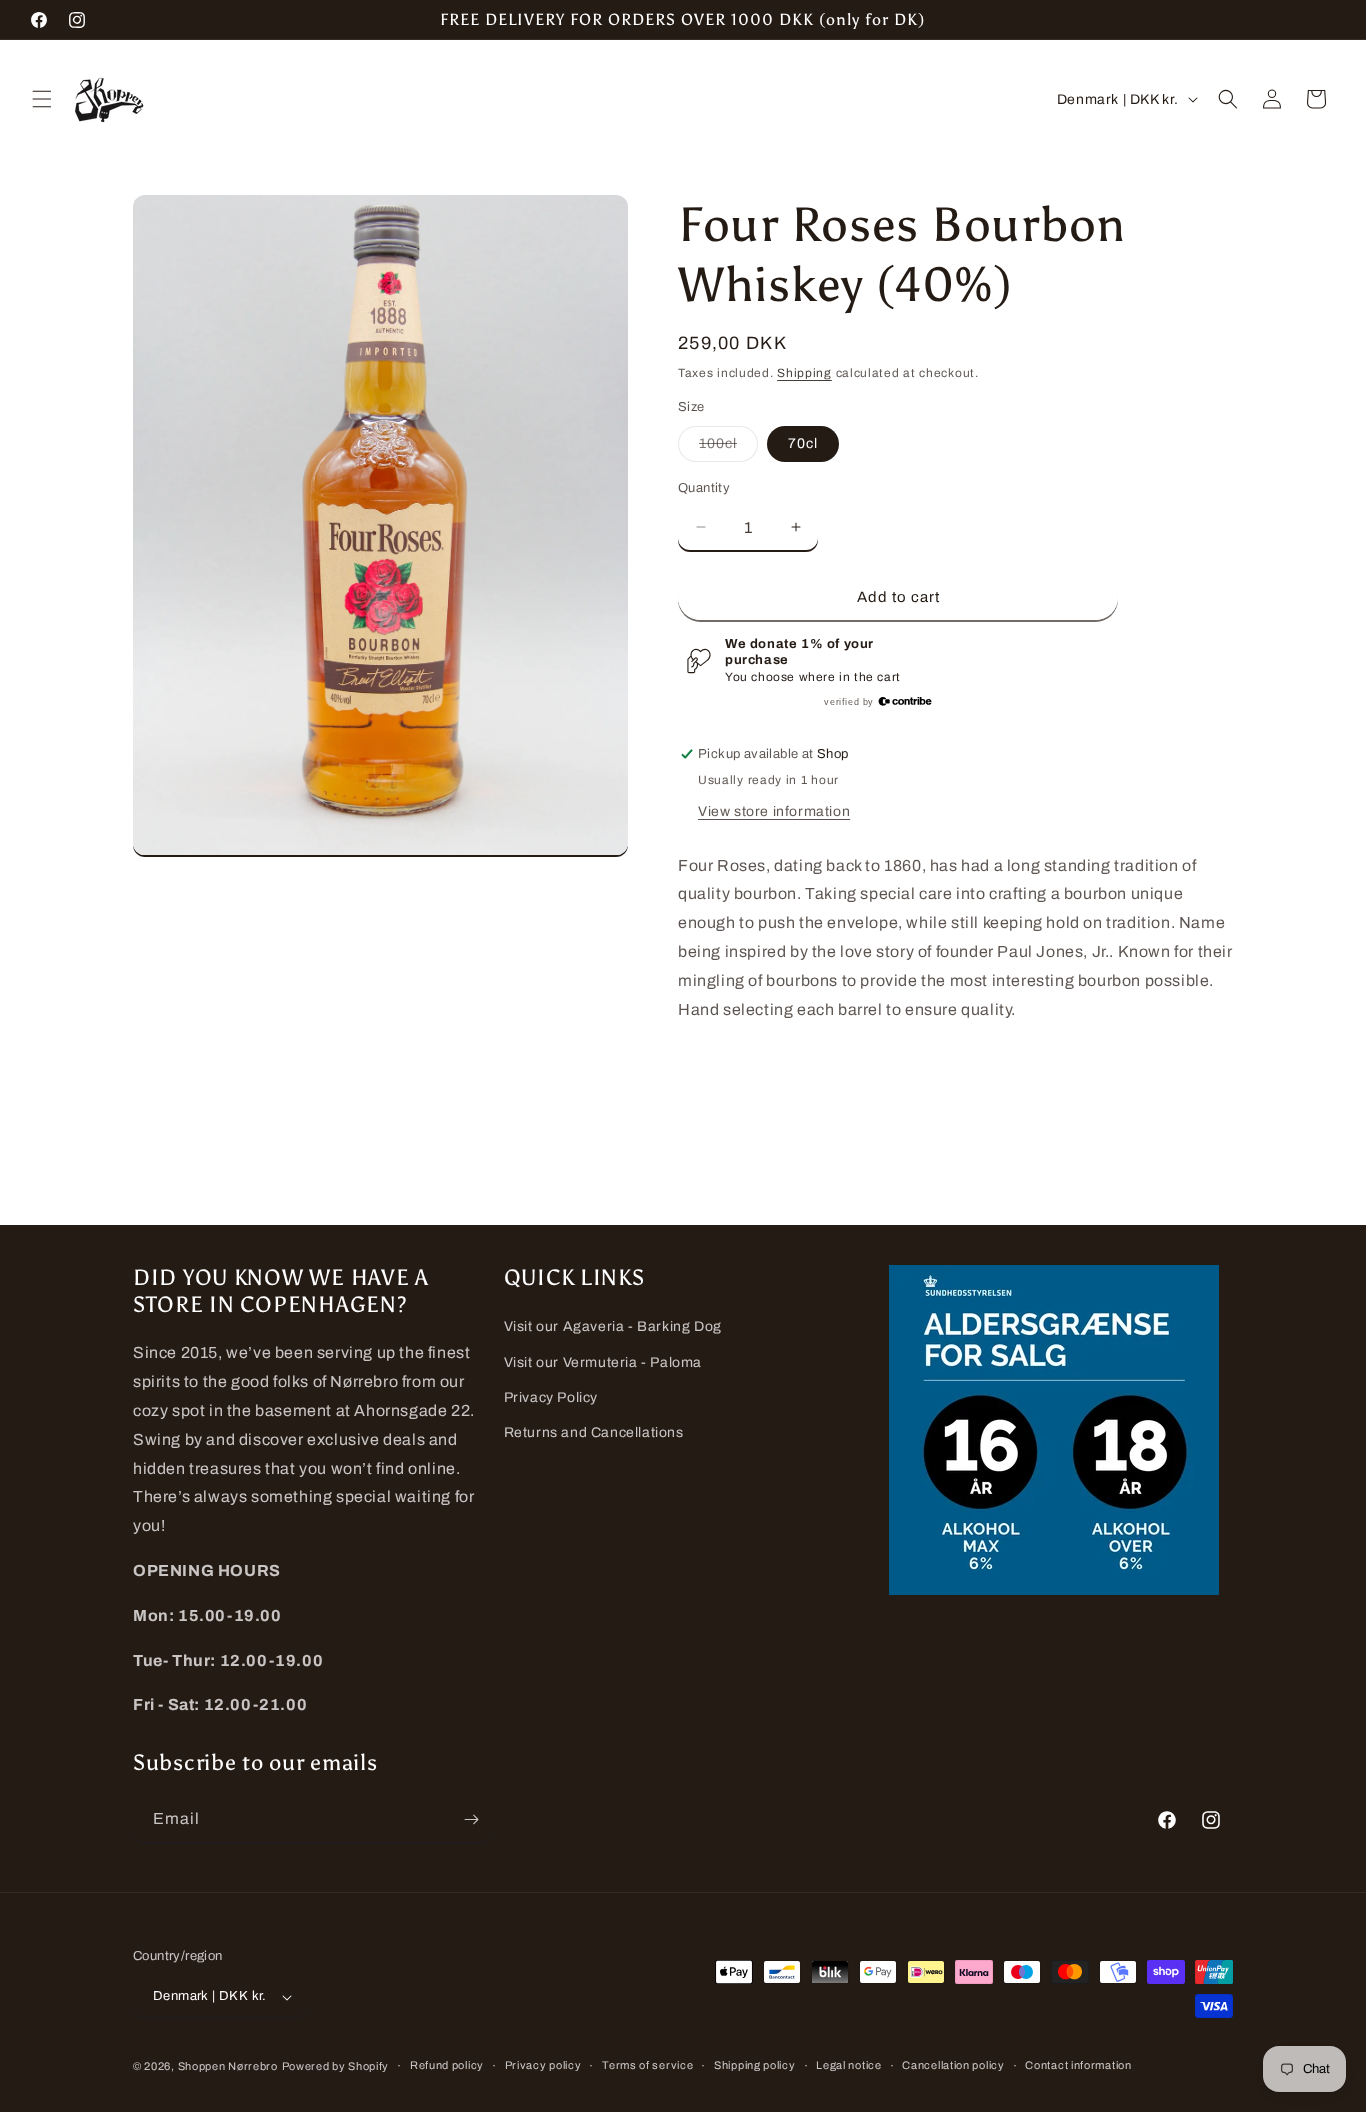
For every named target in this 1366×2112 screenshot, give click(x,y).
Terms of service (647, 2065)
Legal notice (848, 2065)
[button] (42, 99)
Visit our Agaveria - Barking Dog (613, 1326)
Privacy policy (543, 2065)
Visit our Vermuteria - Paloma (603, 1362)
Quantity (704, 488)
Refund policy (447, 2065)
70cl (803, 443)
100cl (728, 448)
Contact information (1078, 2065)
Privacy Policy (551, 1397)
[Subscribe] (471, 1819)
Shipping (804, 373)
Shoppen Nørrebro (228, 2066)
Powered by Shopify (336, 2066)
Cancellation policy (953, 2065)
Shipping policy (755, 2065)
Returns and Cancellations (594, 1432)
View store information (774, 811)
